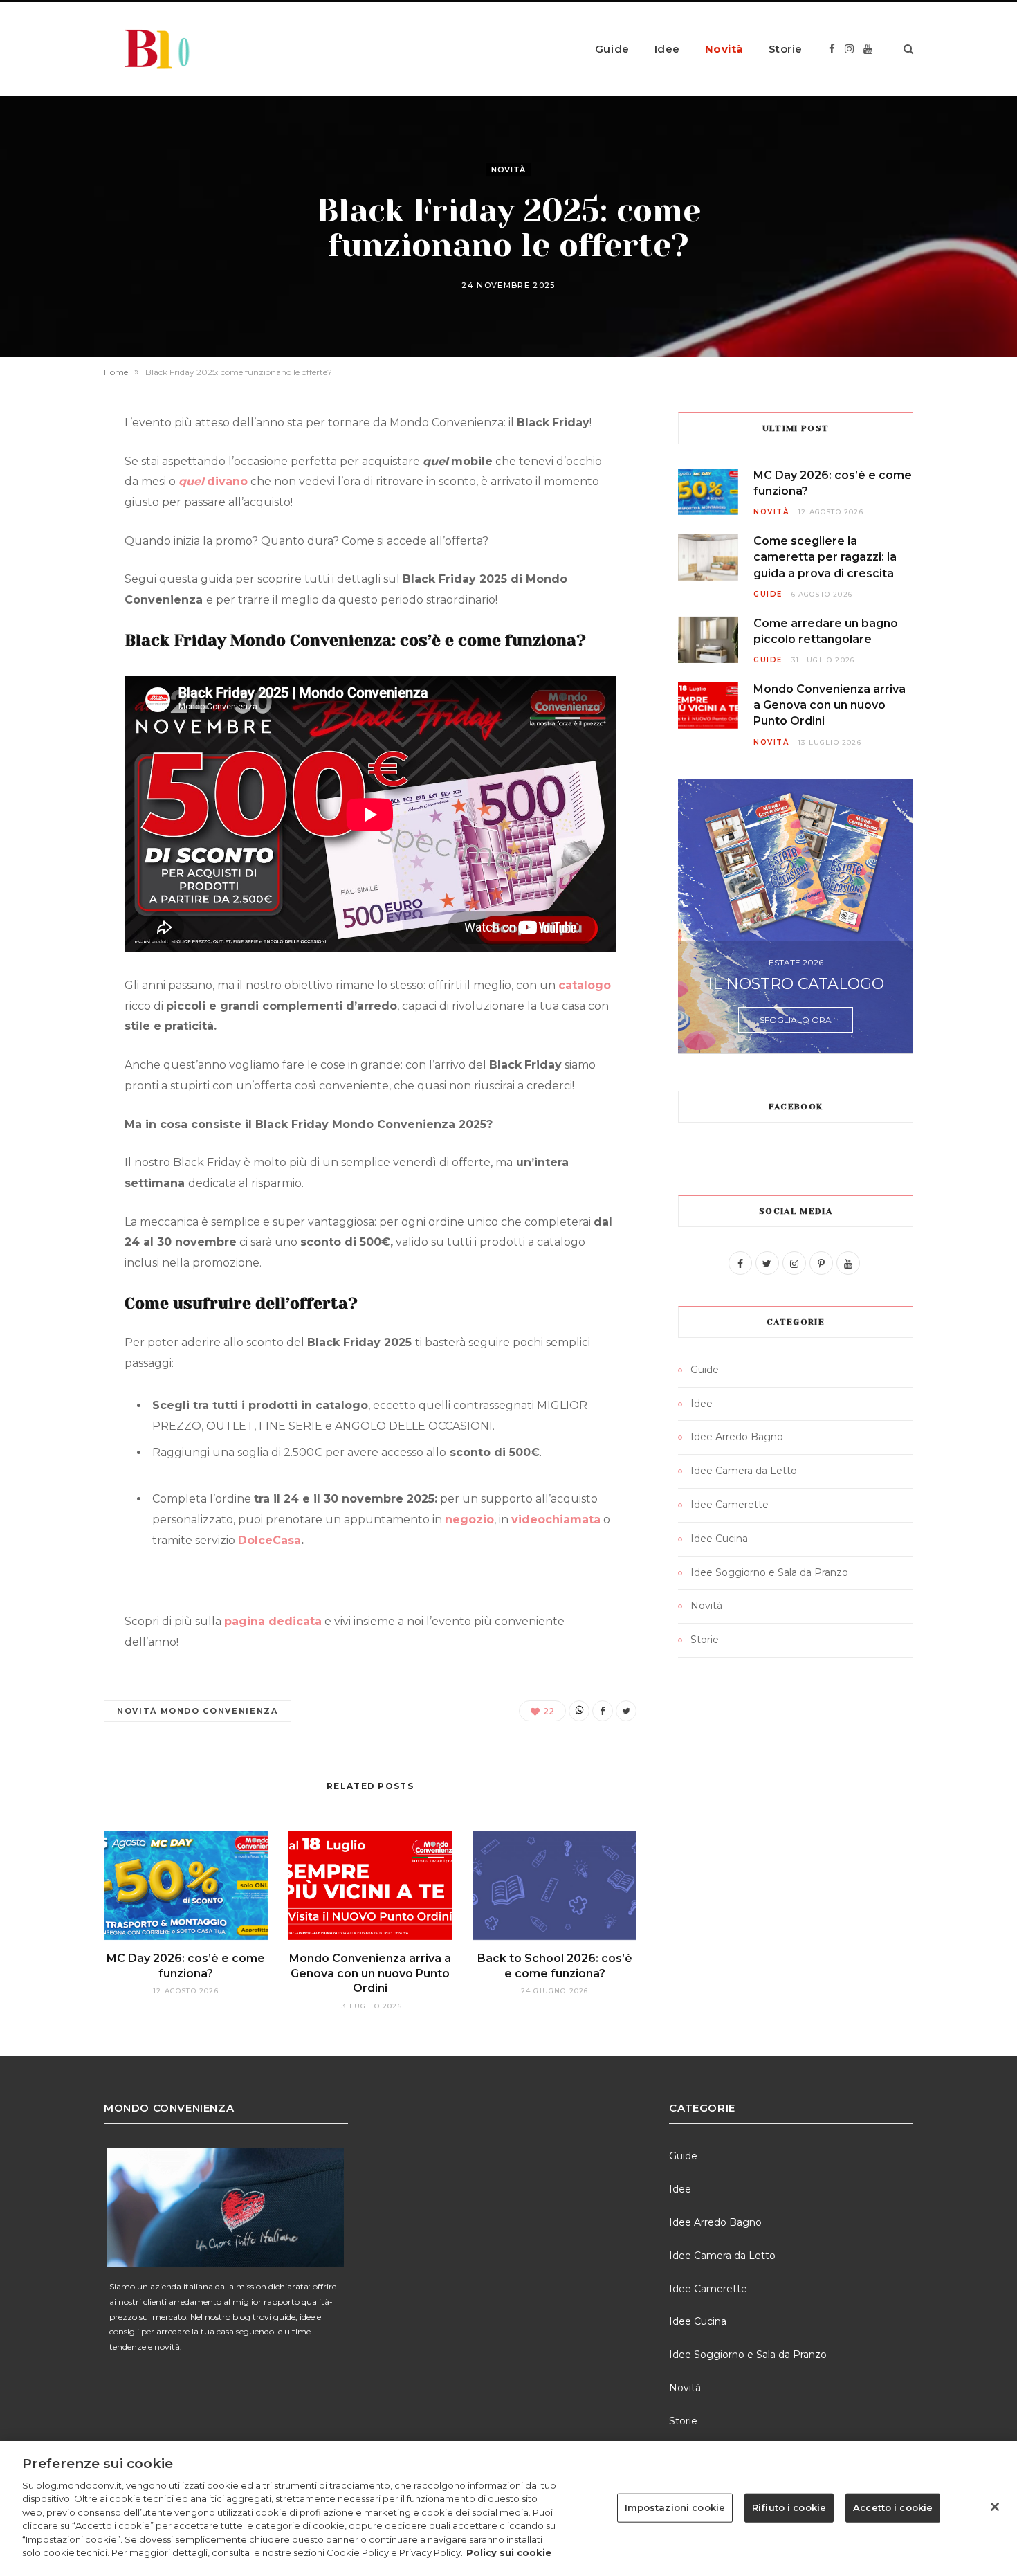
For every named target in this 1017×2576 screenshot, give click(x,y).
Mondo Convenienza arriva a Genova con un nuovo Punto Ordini (370, 1973)
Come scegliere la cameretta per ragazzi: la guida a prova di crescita (825, 557)
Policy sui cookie (509, 2552)
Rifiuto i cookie (789, 2507)
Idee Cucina (719, 1539)
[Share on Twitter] (626, 1711)
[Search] (900, 49)
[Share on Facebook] (603, 1711)
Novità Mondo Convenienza (198, 1711)
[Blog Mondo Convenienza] (173, 49)
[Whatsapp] (579, 1711)
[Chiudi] (995, 2507)
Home (116, 372)
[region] (508, 2509)
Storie (786, 49)
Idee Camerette (730, 1505)
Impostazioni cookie (675, 2507)
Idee (667, 49)
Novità (724, 49)
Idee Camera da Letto (744, 1471)
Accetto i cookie (893, 2507)
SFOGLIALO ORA (796, 1020)
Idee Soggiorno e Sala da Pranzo (769, 1572)
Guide (612, 49)
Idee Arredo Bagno (737, 1437)
